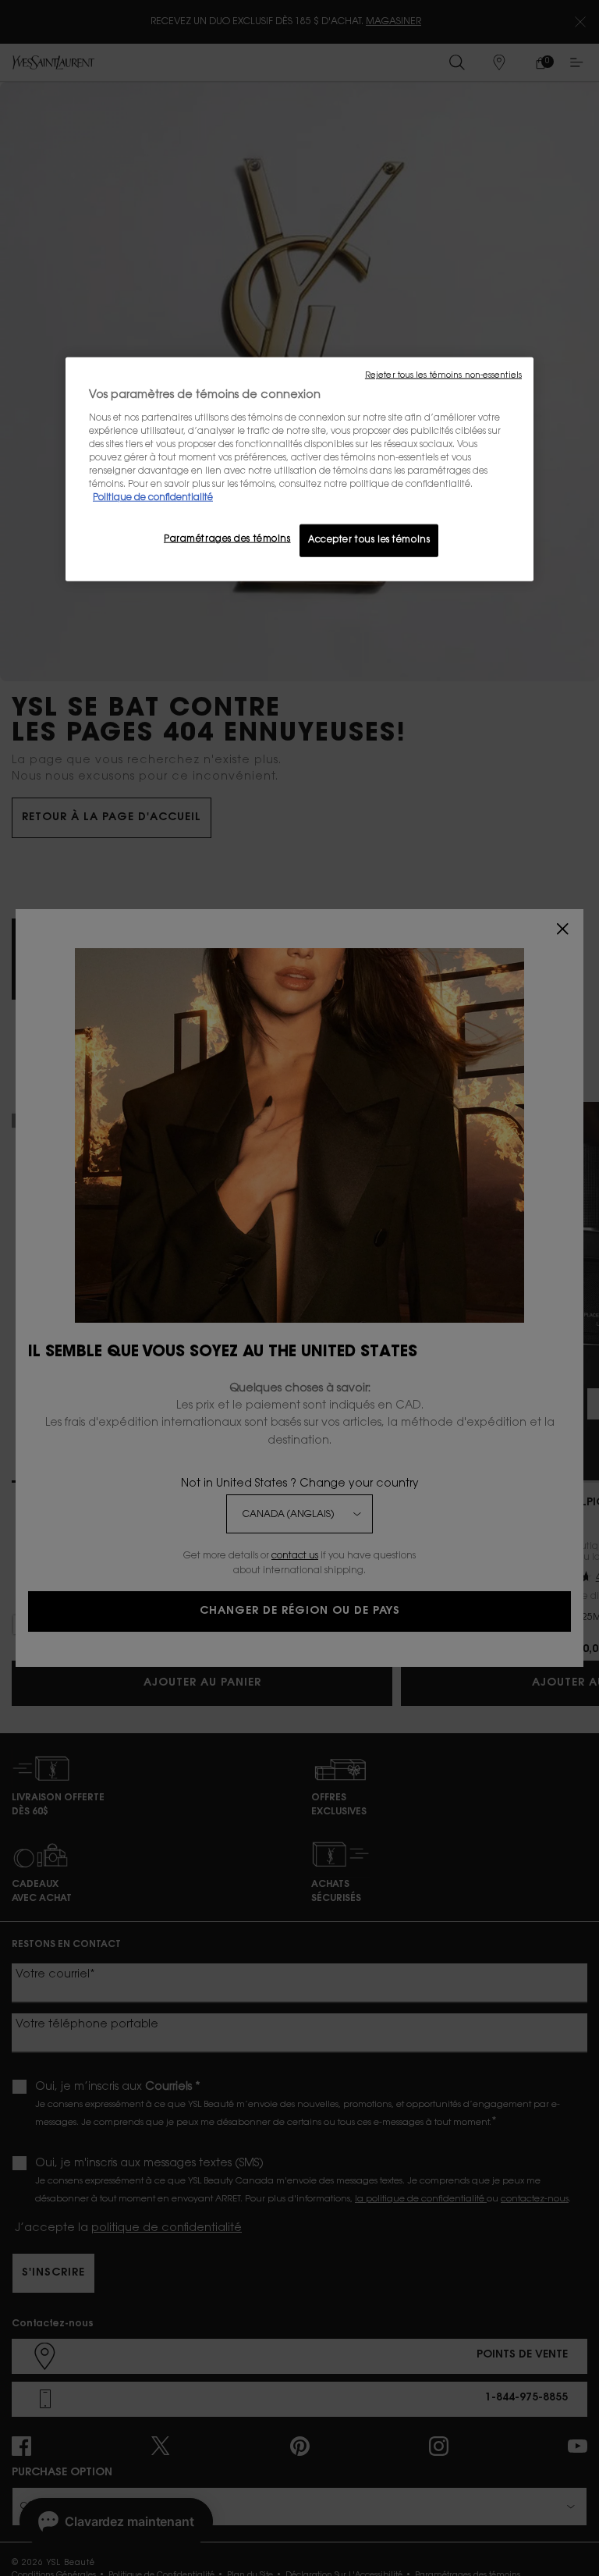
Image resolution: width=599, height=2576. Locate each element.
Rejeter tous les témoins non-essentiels (443, 376)
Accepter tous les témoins (369, 540)
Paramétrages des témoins (227, 540)
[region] (299, 469)
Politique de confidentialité (153, 498)
